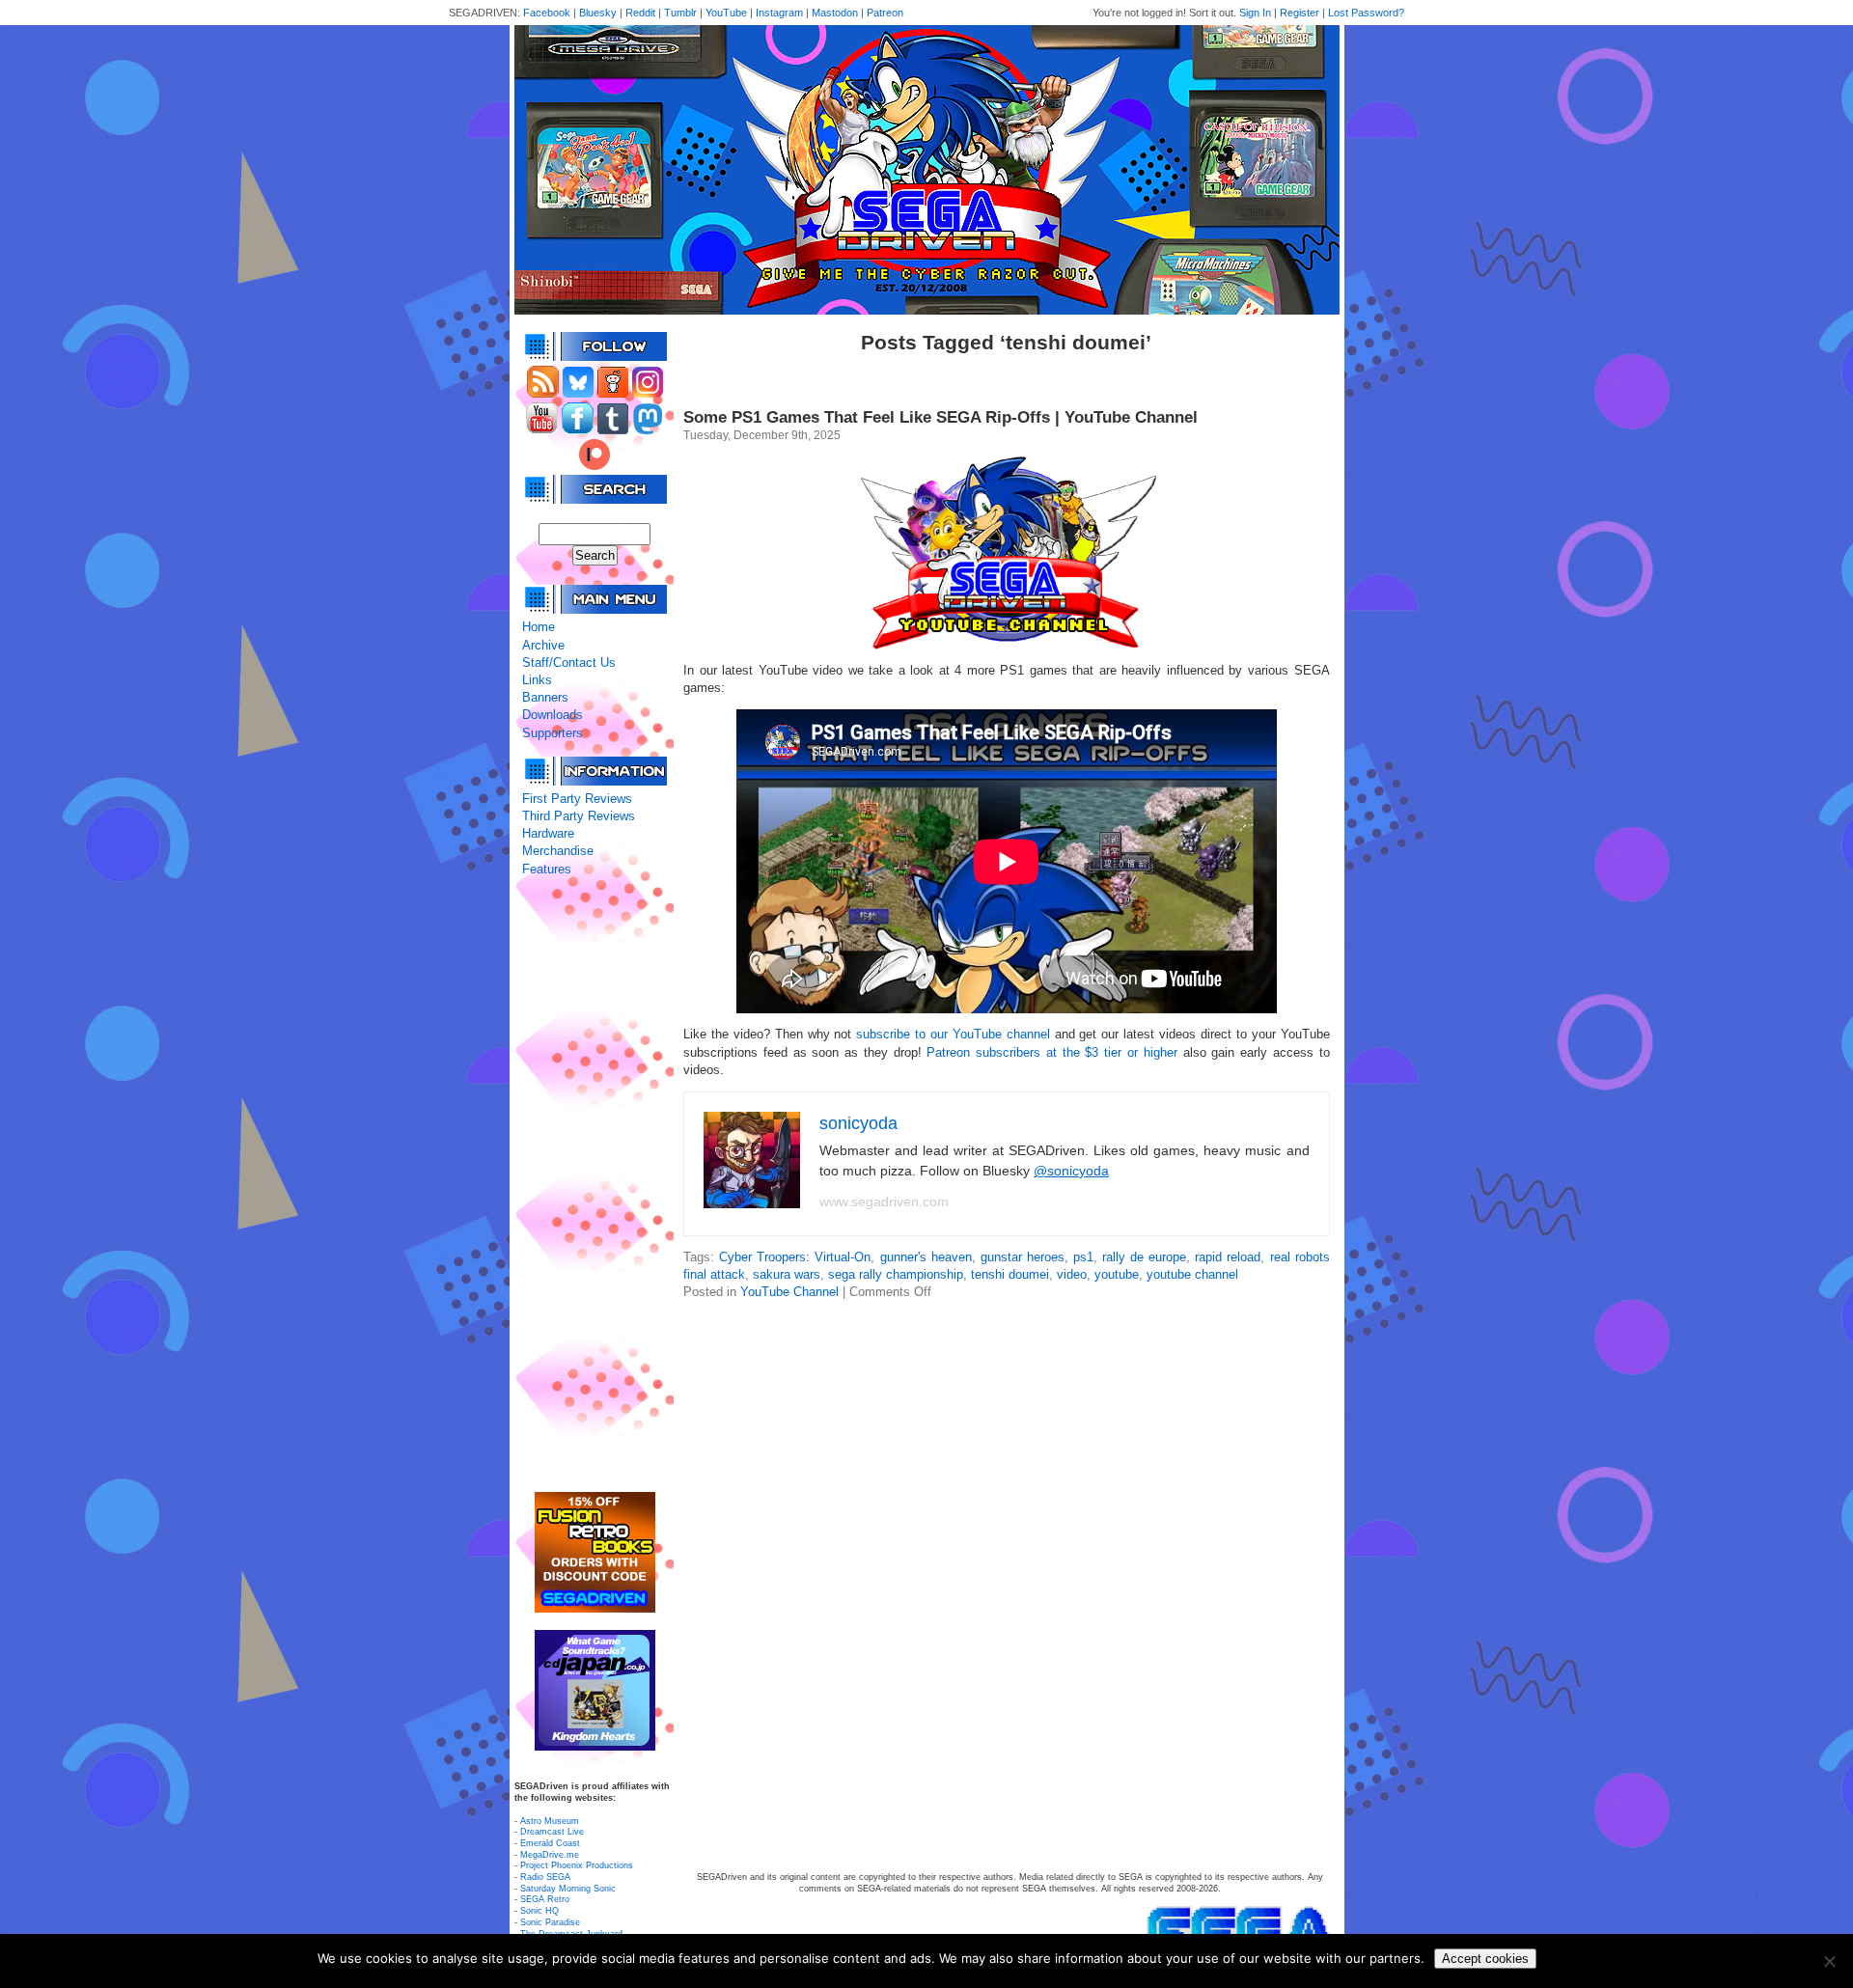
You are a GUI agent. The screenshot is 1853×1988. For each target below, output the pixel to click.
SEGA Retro (545, 1899)
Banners (545, 697)
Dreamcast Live (552, 1832)
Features (547, 869)
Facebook (547, 13)
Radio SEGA (545, 1877)
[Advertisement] (595, 1185)
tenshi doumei (1010, 1274)
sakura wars (787, 1274)
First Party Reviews (577, 799)
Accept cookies (1485, 1959)
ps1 (1083, 1257)
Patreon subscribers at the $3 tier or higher (1051, 1052)
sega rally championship (896, 1274)
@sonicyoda (1071, 1171)
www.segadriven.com (884, 1201)
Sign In (1255, 13)
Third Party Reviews (579, 816)
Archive (543, 645)
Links (537, 680)
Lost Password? (1366, 13)
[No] (1829, 1961)
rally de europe (1144, 1257)
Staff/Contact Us (569, 663)
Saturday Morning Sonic (568, 1889)
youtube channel (1192, 1274)
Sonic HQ (539, 1911)
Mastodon (835, 13)
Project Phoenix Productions (577, 1865)
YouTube (726, 13)
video (1072, 1274)
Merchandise (558, 851)
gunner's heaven (926, 1257)
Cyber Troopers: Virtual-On (795, 1257)
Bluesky (598, 13)
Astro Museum (550, 1821)
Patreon (885, 13)
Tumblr (680, 13)
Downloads (553, 715)
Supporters (553, 733)
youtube (1117, 1274)
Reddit (640, 13)
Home (539, 627)
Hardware (548, 833)
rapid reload (1228, 1257)
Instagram (779, 13)
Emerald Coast (550, 1843)
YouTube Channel (789, 1292)
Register (1300, 13)
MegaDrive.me (550, 1855)
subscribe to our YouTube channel (953, 1034)
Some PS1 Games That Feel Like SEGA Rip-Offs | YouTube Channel (940, 417)
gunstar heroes (1023, 1257)
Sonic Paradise (550, 1922)
